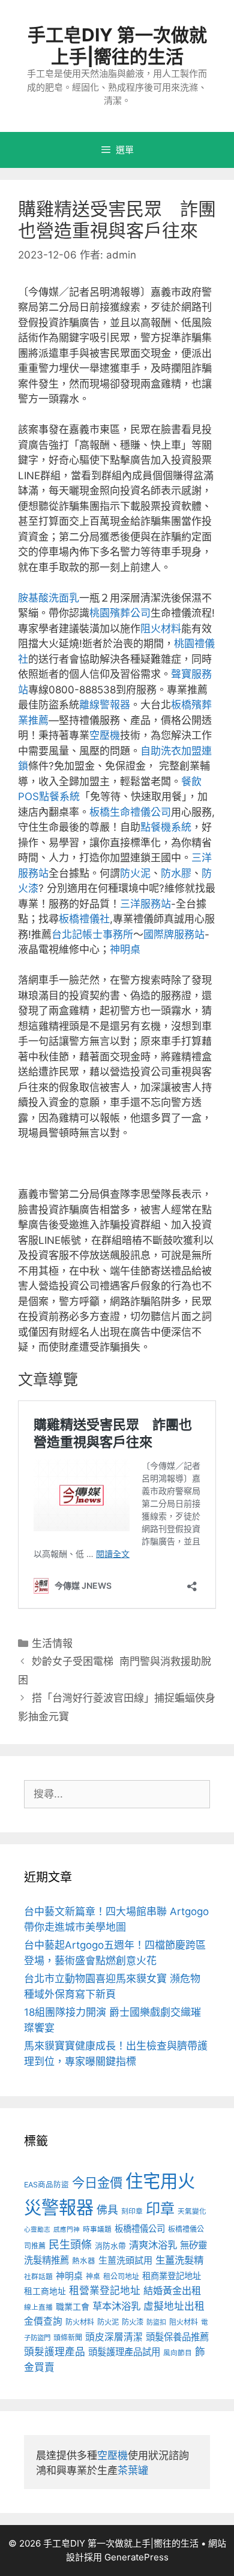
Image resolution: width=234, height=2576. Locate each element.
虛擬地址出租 (174, 2306)
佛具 (107, 2210)
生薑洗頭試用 (125, 2260)
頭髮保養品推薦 (177, 2337)
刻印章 (132, 2211)
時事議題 (97, 2229)
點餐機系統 (166, 827)
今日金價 (97, 2183)
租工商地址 (45, 2291)
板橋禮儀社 (84, 919)
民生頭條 (70, 2245)
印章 (160, 2209)
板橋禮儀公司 (140, 2228)
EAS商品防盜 (46, 2185)
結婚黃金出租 (172, 2291)
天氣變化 (192, 2211)
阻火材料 (161, 629)
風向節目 (178, 2353)
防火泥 (135, 873)
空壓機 (105, 735)
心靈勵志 (37, 2230)
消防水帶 (110, 2246)
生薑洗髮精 (179, 2260)
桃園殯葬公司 (120, 613)
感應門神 (67, 2230)
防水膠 (176, 873)
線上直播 (38, 2307)
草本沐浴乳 (116, 2306)
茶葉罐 (133, 2470)
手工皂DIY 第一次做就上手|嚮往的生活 (117, 46)
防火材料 (80, 2322)
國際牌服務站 (174, 934)
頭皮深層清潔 (114, 2337)
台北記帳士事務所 (92, 934)
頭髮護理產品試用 (124, 2352)
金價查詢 (43, 2321)
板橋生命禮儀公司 (130, 812)
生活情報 (52, 1643)
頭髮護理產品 (55, 2352)
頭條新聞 (68, 2338)
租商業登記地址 (172, 2276)
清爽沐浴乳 (153, 2245)
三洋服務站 (145, 904)
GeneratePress (136, 2557)
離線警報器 (105, 705)
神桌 (93, 2276)
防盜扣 (156, 2322)
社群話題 (38, 2277)
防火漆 (133, 2322)
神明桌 (125, 949)
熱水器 (84, 2261)
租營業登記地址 (105, 2291)
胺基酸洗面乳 (49, 598)
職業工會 (73, 2306)
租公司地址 (121, 2276)
